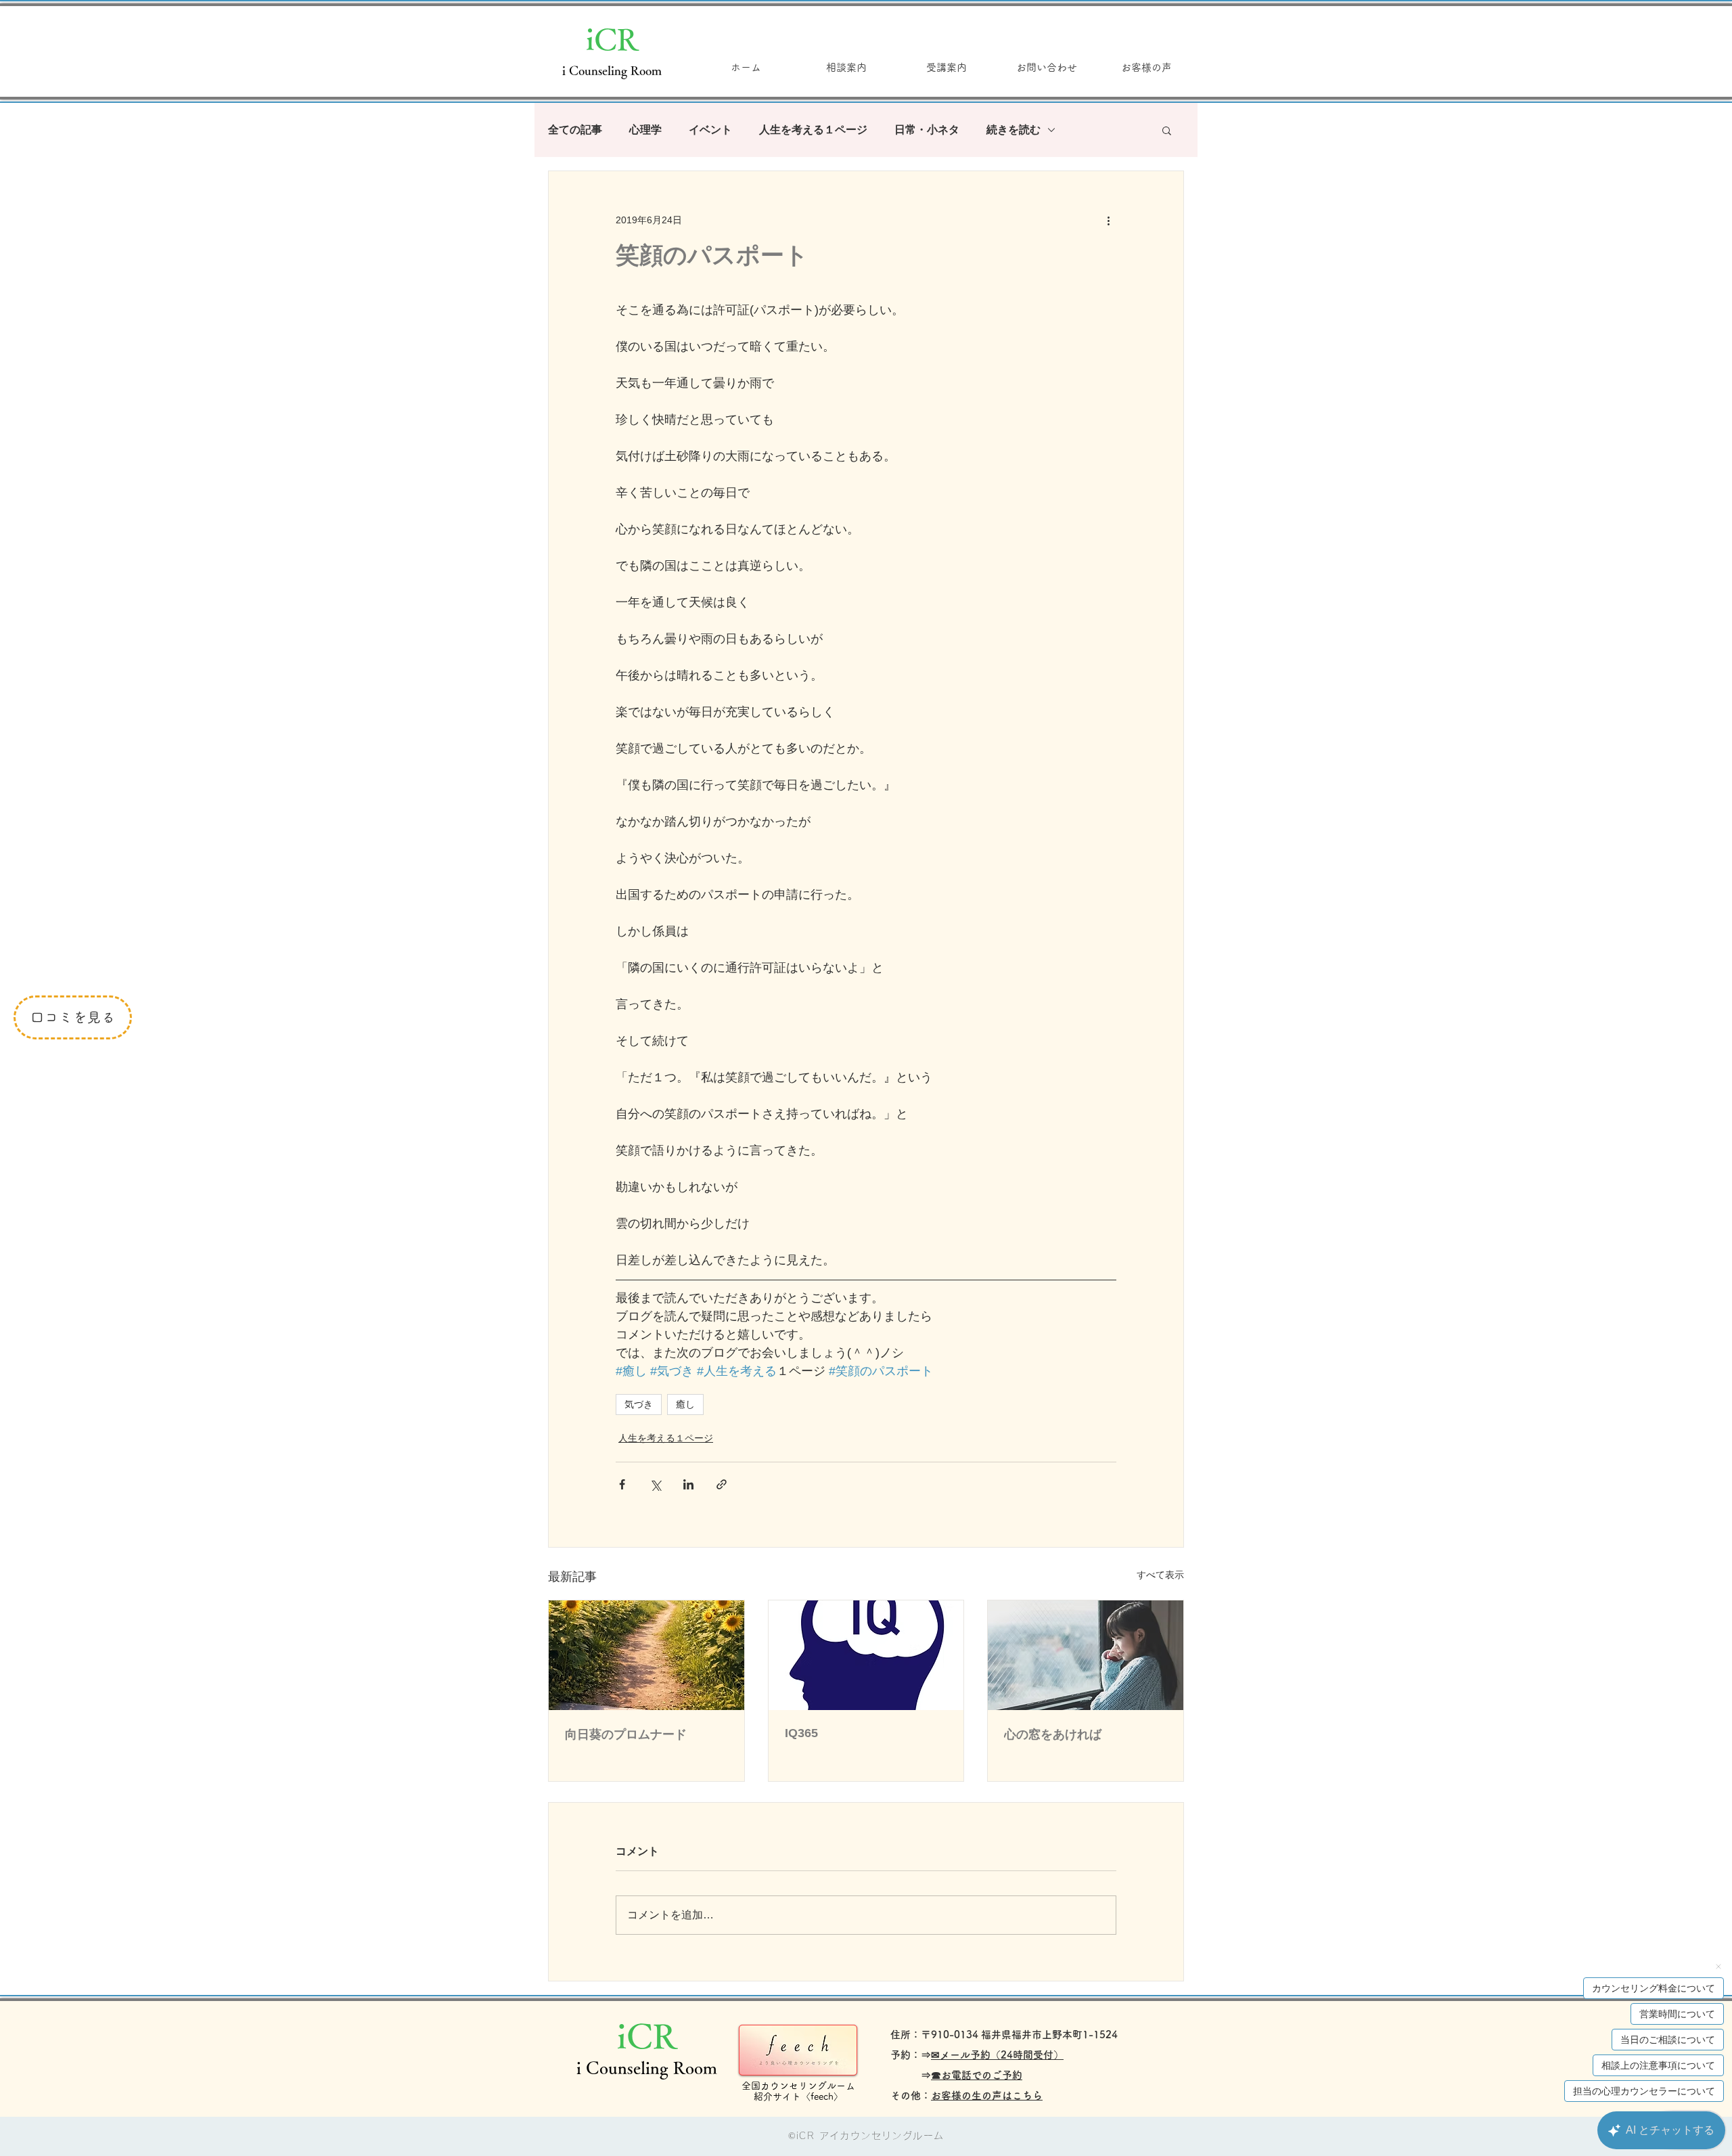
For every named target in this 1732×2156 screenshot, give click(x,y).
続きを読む (1013, 130)
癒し (685, 1404)
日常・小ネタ (927, 130)
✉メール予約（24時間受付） (997, 2055)
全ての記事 (575, 130)
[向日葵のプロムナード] (646, 1655)
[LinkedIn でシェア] (688, 1484)
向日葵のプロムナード (626, 1734)
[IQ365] (866, 1655)
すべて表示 (1160, 1575)
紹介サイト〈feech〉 (798, 2096)
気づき (639, 1404)
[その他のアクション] (1108, 220)
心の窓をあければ (1053, 1734)
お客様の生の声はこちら (987, 2095)
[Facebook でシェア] (622, 1484)
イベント (710, 130)
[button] (1167, 130)
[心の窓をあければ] (1086, 1655)
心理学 (645, 130)
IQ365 (801, 1733)
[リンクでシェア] (722, 1484)
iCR (612, 39)
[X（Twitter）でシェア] (655, 1484)
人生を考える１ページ (813, 130)
